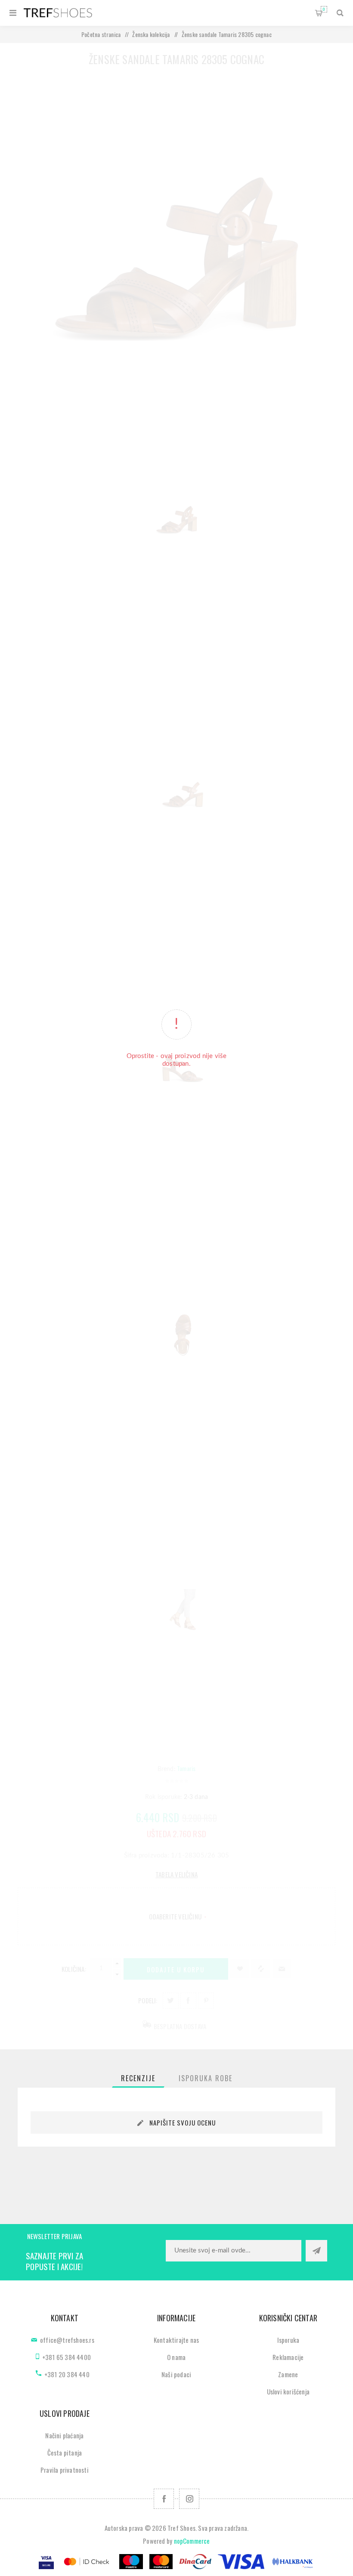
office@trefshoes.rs (67, 2340)
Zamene (288, 2374)
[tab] (138, 2078)
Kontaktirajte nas (176, 2340)
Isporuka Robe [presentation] (206, 2078)
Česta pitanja (65, 2453)
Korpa (324, 9)
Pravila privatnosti (65, 2470)
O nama (176, 2357)
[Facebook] (164, 2499)
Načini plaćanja (64, 2435)
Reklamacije (288, 2357)
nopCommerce (192, 2541)
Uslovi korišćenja (288, 2391)
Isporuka (288, 2340)
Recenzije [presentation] (138, 2078)
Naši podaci (176, 2374)
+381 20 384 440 (67, 2374)
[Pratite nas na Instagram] (189, 2499)
